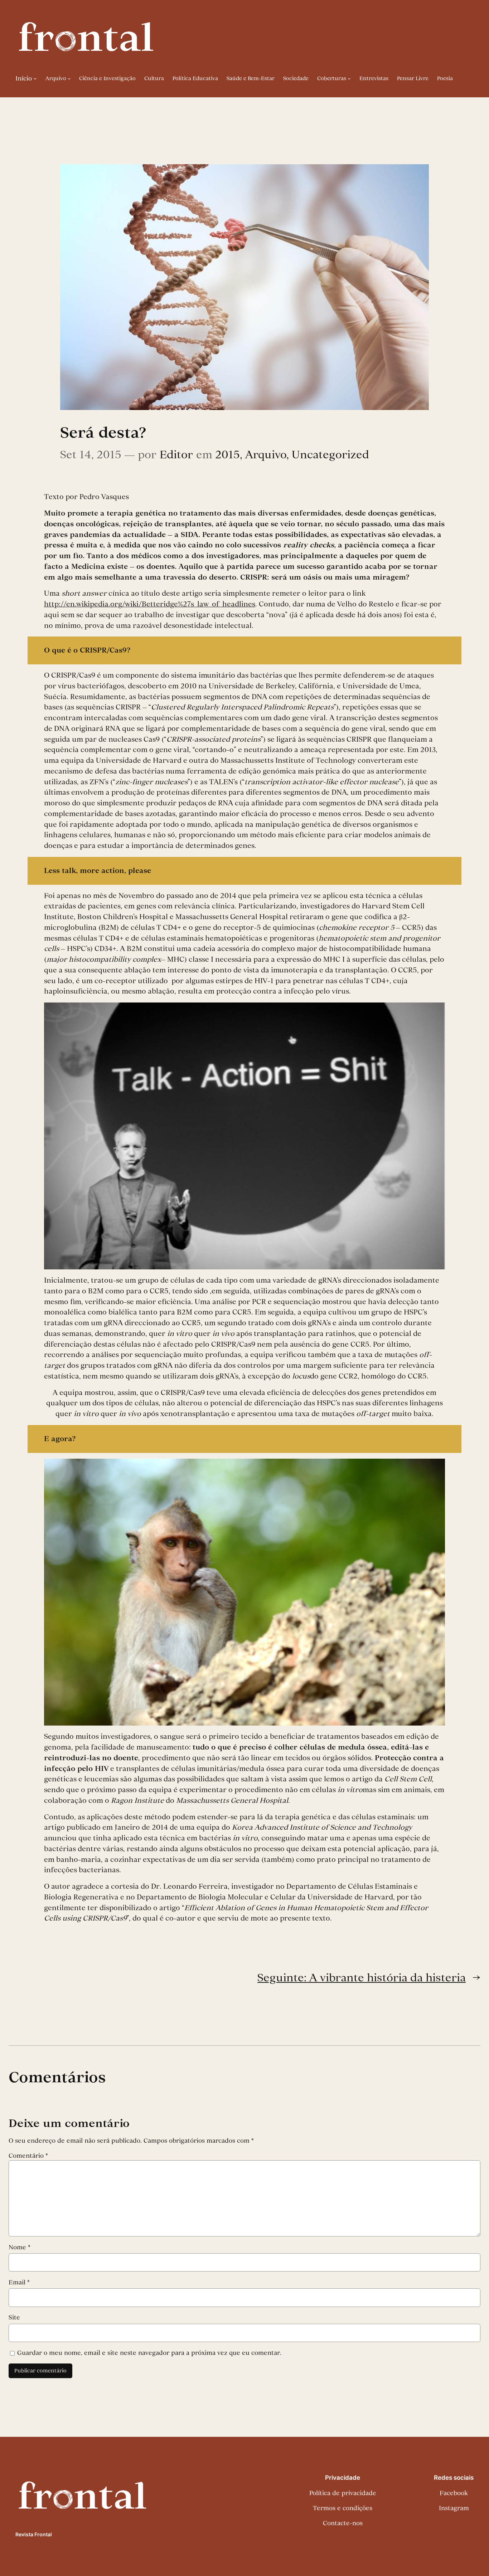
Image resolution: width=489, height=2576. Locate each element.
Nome (20, 2247)
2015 (227, 454)
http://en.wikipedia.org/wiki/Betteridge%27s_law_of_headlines (150, 604)
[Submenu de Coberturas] (349, 79)
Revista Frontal (34, 2534)
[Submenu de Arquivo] (69, 79)
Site (14, 2317)
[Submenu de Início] (35, 78)
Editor (176, 454)
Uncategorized (330, 454)
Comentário (28, 2156)
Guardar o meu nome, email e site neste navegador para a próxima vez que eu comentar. (149, 2353)
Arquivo (266, 454)
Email (19, 2282)
